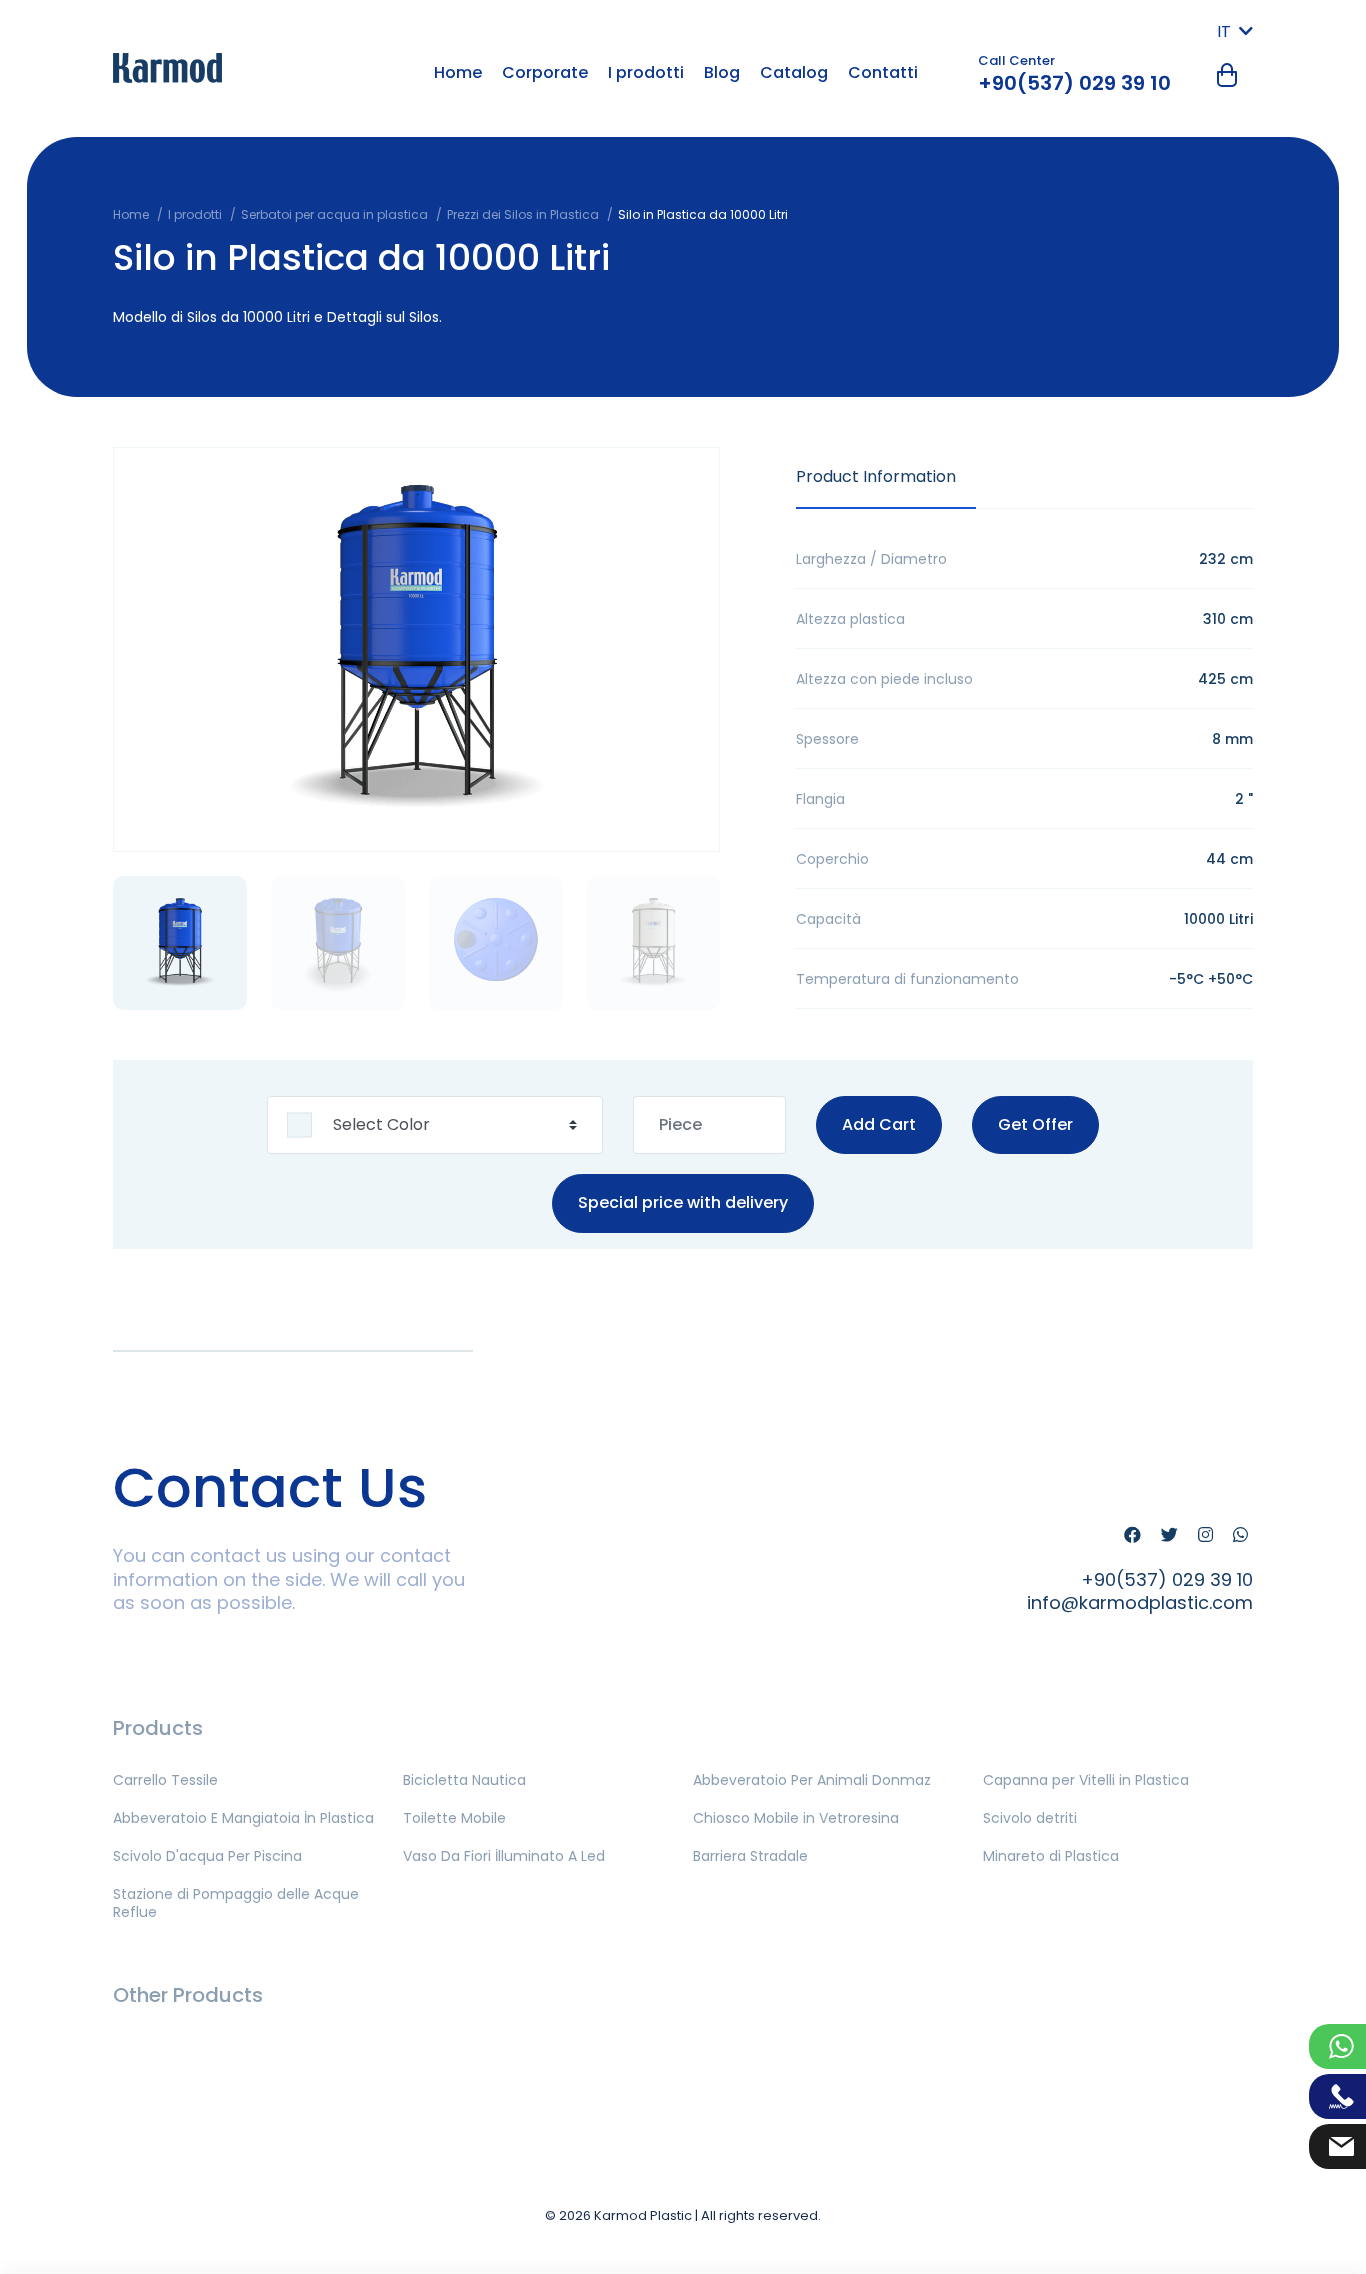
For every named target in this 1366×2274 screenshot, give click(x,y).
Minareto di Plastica (1051, 1856)
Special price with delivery (683, 1203)
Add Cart (879, 1124)
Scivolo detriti (1030, 1818)
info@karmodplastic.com (1140, 1602)
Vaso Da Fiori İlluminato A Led (504, 1856)
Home (458, 72)
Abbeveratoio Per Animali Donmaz (812, 1780)
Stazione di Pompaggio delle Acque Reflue (236, 1903)
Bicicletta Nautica (464, 1780)
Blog (722, 72)
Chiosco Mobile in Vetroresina (796, 1818)
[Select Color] (435, 1125)
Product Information (876, 476)
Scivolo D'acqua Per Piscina (207, 1856)
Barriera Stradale (750, 1856)
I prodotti (646, 72)
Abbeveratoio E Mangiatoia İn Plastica (243, 1818)
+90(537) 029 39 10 (1074, 83)
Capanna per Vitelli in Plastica (1086, 1780)
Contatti (883, 72)
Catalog (794, 72)
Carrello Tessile (165, 1780)
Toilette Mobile (454, 1818)
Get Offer (1035, 1124)
